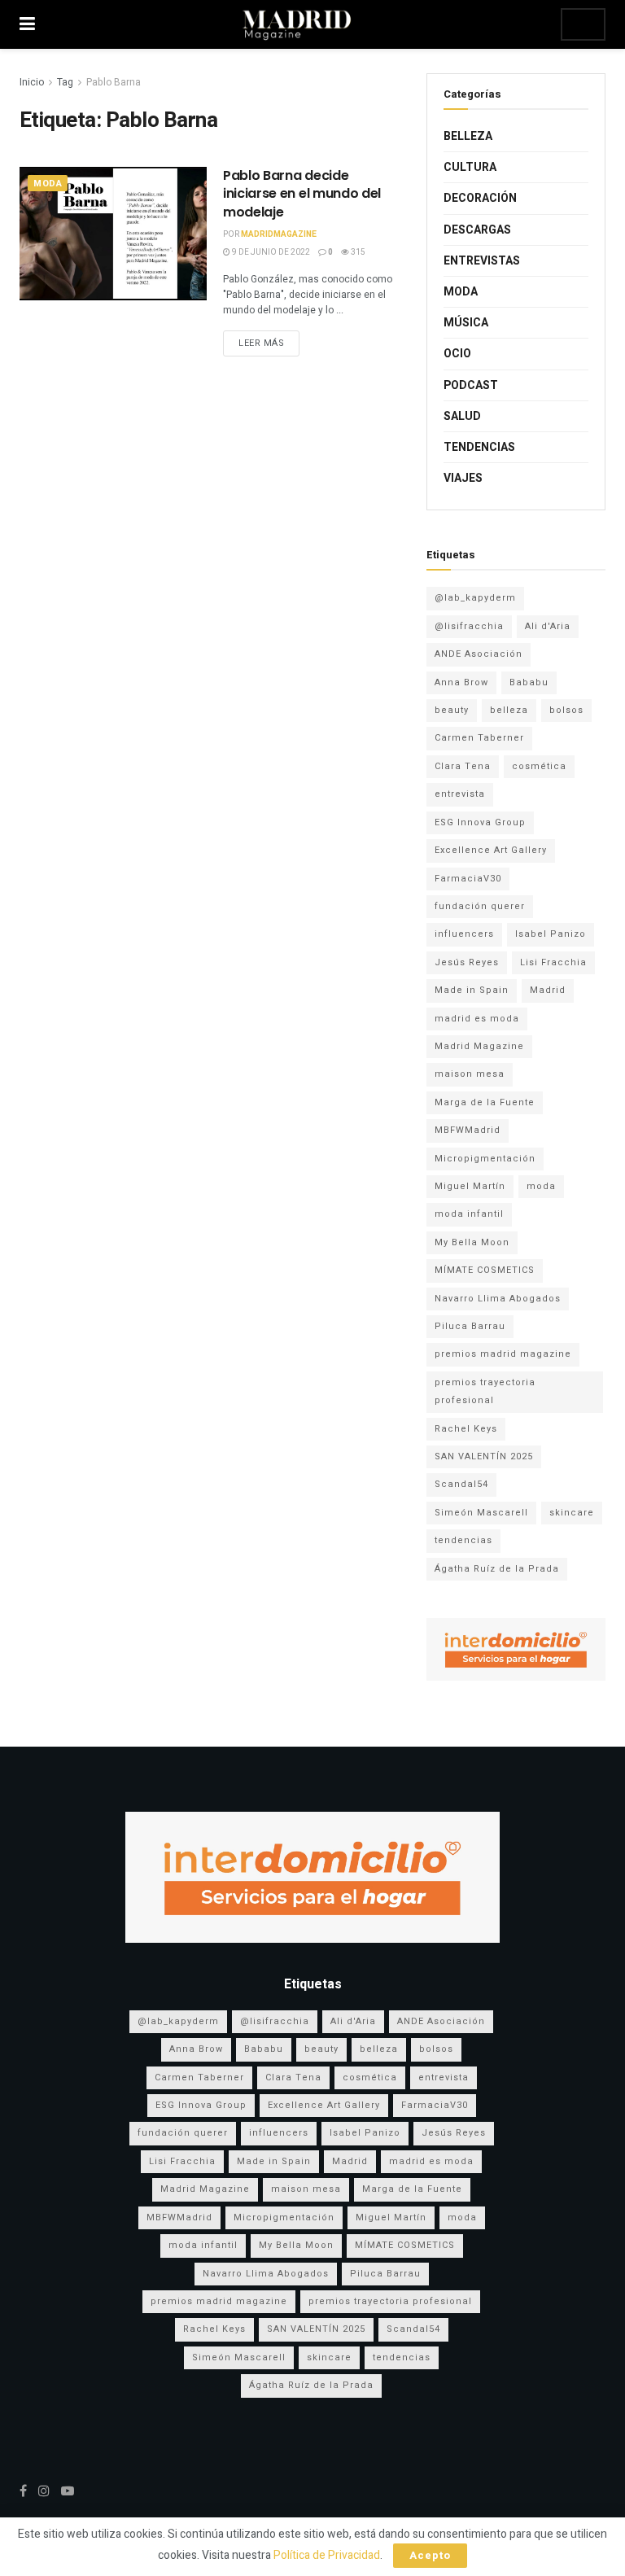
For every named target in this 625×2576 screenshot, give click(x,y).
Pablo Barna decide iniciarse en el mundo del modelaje (302, 194)
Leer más (261, 343)
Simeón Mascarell (481, 1513)
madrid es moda (477, 1019)
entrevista (460, 794)
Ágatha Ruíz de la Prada (497, 1569)
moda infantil (469, 1214)
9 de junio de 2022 (270, 252)
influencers (464, 934)
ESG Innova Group (480, 822)
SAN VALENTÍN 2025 (484, 1456)
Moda (48, 184)
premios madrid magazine (503, 1354)
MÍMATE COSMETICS (485, 1270)
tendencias (463, 1540)
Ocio (457, 354)
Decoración (480, 198)
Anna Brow (461, 682)
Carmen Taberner (479, 738)
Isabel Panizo (551, 934)
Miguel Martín (470, 1186)
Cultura (470, 167)
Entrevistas (482, 261)
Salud (462, 416)
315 (357, 252)
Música (466, 323)
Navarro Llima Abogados (498, 1299)
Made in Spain (472, 990)
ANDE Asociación (479, 654)
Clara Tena (463, 766)
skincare (572, 1513)
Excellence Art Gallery (491, 850)
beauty (452, 710)
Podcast (471, 385)
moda (541, 1186)
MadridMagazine (279, 234)
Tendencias (479, 447)
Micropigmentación (485, 1159)
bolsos (566, 710)
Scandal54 (461, 1484)
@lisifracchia (469, 626)
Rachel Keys (466, 1429)
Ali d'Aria (548, 626)
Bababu (529, 682)
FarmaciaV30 (468, 879)
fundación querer (480, 906)
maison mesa (470, 1074)
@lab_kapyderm (475, 598)
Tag (65, 82)
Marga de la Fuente (485, 1102)
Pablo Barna (114, 82)
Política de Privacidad (327, 2555)
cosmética (539, 766)
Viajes (463, 478)
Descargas (477, 230)
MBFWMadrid (468, 1130)
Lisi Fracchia (553, 962)
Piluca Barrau (470, 1326)
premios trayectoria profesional (485, 1391)
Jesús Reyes (467, 962)
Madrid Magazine (479, 1046)
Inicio (32, 82)
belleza (509, 710)
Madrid (548, 990)
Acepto (430, 2555)
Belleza (468, 136)
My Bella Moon (472, 1242)
